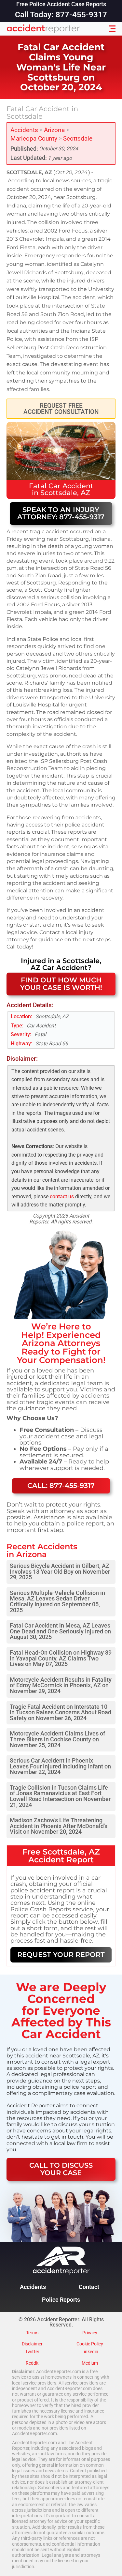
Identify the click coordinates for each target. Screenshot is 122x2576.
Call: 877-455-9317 (61, 1485)
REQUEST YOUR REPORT (61, 1955)
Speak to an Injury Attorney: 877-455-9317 (61, 513)
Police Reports (61, 2300)
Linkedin (90, 2352)
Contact (89, 2287)
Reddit (32, 2363)
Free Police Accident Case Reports (61, 5)
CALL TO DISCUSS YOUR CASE (61, 2169)
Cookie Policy (90, 2344)
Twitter (32, 2352)
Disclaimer (32, 2344)
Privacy (90, 2333)
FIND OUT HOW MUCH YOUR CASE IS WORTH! (61, 984)
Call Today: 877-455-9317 (61, 15)
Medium (90, 2363)
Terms (32, 2333)
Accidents (24, 130)
